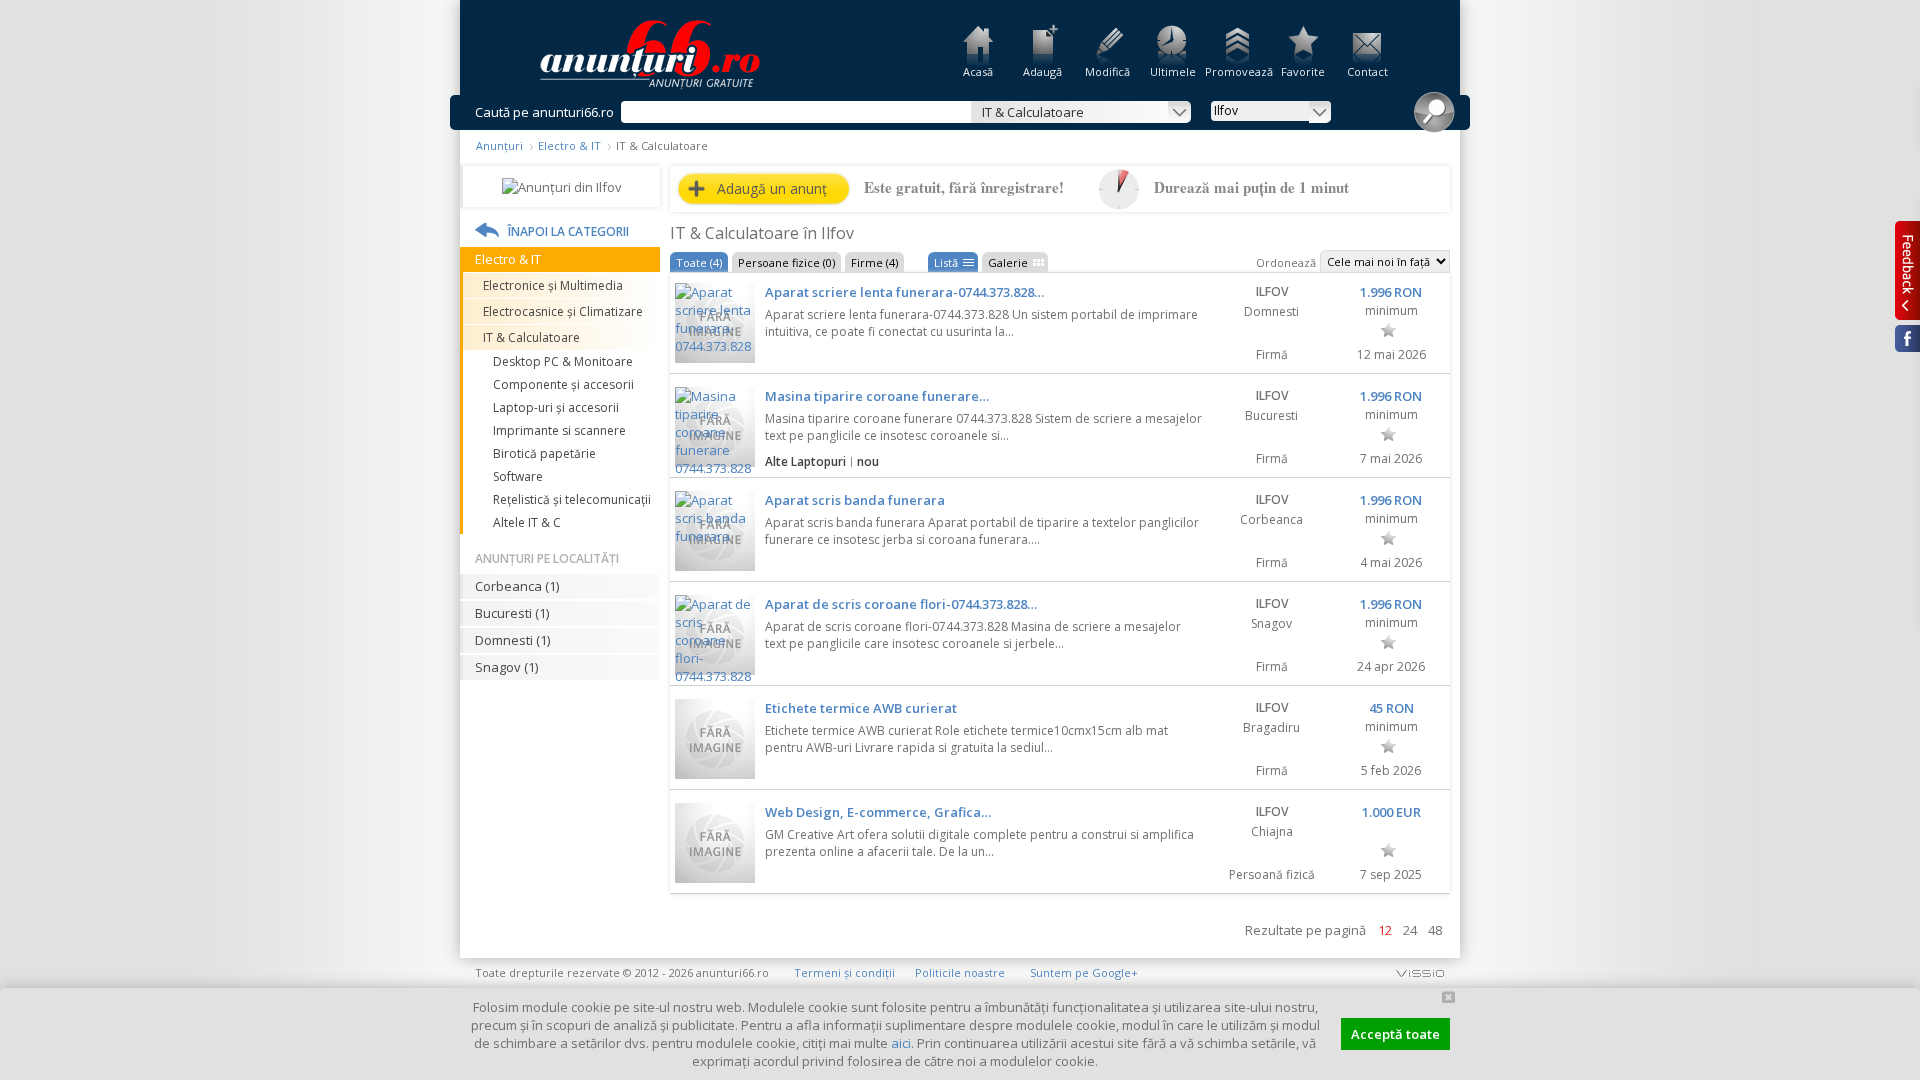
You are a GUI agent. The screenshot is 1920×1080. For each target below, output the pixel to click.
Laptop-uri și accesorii (556, 407)
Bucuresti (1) (512, 613)
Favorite (1303, 71)
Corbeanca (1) (517, 586)
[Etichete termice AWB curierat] (715, 739)
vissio (1420, 972)
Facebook (1907, 338)
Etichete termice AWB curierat (861, 708)
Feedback (1907, 270)
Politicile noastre (960, 972)
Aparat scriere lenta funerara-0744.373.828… (904, 292)
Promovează (1237, 71)
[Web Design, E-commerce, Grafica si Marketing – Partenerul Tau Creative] (715, 843)
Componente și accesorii (563, 384)
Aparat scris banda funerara (855, 500)
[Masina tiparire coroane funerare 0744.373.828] (715, 427)
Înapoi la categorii (568, 231)
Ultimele (1173, 71)
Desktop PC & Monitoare (563, 361)
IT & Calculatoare (531, 337)
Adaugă (1042, 71)
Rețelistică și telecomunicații (572, 499)
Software (518, 476)
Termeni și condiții (844, 972)
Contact (1367, 71)
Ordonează (1286, 262)
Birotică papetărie (544, 453)
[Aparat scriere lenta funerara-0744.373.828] (715, 323)
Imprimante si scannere (559, 430)
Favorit (1388, 330)
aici (901, 1043)
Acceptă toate (1395, 1034)
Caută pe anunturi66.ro (544, 112)
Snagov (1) (506, 667)
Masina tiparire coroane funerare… (877, 396)
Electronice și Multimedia (553, 285)
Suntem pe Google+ (1084, 972)
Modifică (1107, 71)
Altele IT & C (527, 522)
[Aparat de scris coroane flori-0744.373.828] (715, 635)
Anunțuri (499, 145)
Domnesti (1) (512, 640)
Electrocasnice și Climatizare (563, 311)
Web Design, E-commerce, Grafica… (878, 812)
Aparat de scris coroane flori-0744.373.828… (901, 604)
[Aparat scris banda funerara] (715, 531)
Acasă (978, 71)
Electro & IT (569, 145)
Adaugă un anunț (772, 188)
